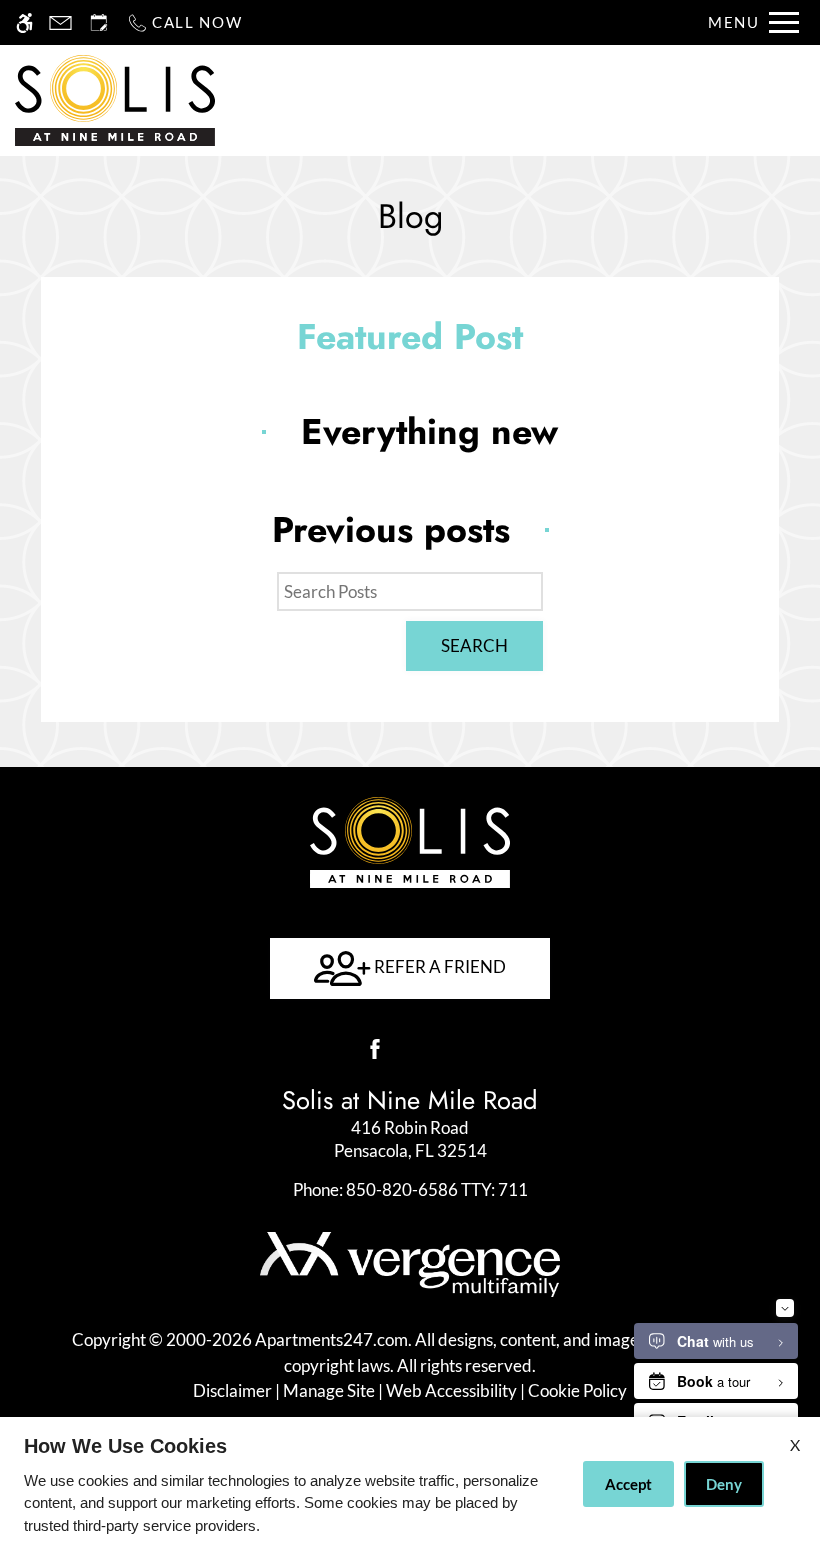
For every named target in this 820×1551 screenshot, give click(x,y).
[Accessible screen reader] (24, 22)
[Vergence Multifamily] (410, 1262)
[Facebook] (375, 1049)
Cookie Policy (577, 1390)
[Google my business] (445, 1049)
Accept (628, 1484)
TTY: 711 (410, 1189)
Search (474, 645)
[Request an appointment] (99, 22)
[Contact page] (60, 22)
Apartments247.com (331, 1339)
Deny (724, 1484)
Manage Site (329, 1390)
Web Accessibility (451, 1390)
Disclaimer (232, 1390)
